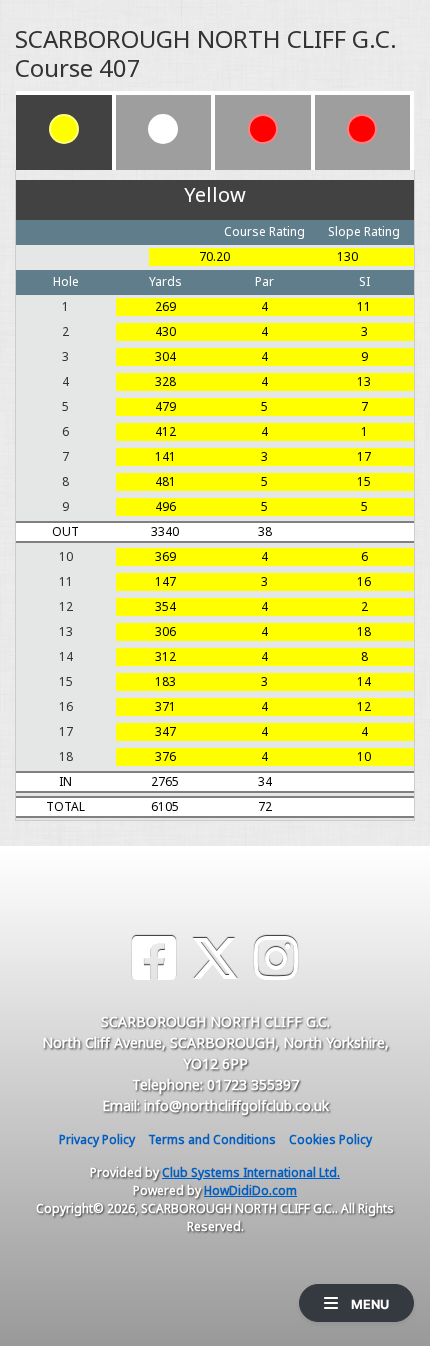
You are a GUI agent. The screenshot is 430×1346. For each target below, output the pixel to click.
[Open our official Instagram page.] (276, 958)
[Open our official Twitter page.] (215, 958)
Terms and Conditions (212, 1139)
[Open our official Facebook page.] (154, 958)
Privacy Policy (97, 1139)
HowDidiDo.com (250, 1190)
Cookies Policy (330, 1139)
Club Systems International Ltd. (251, 1172)
